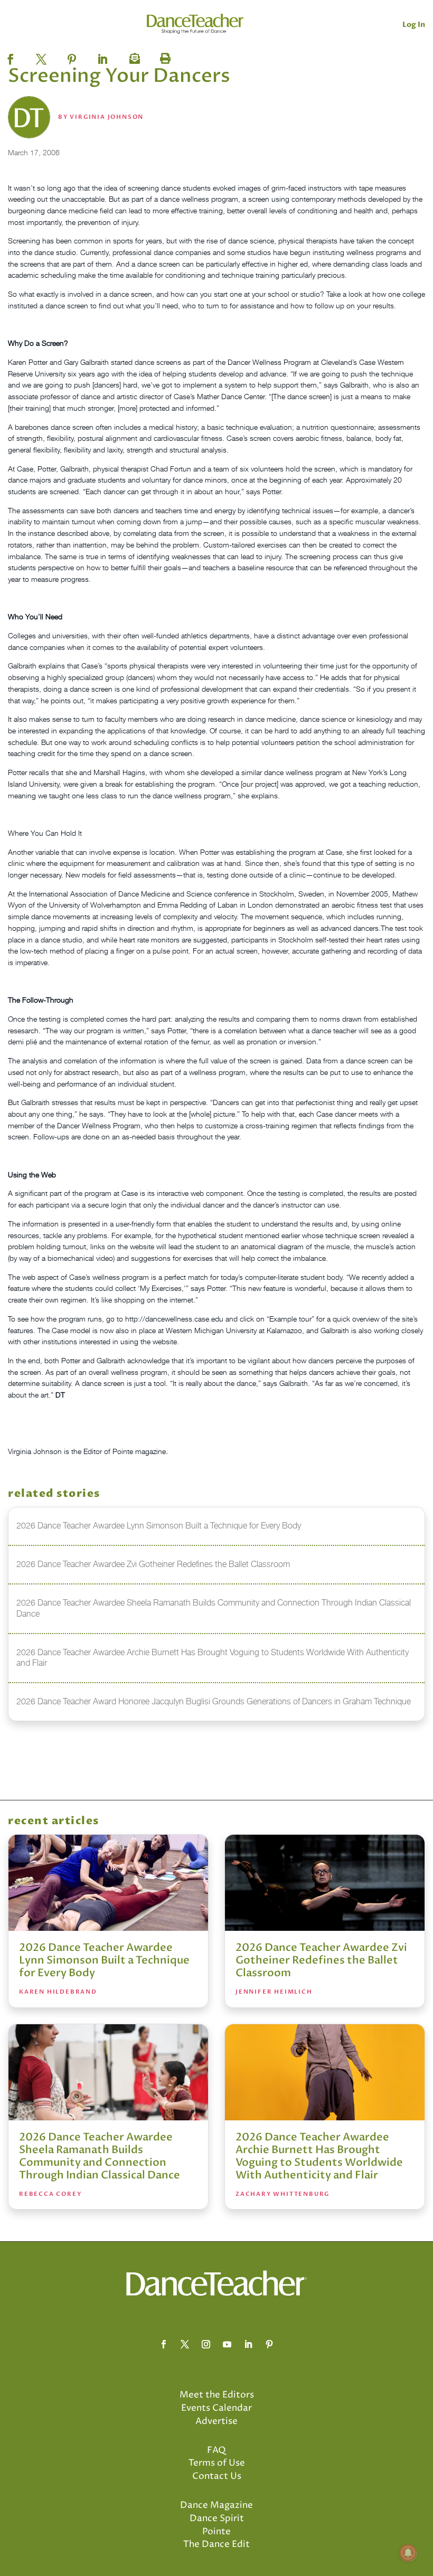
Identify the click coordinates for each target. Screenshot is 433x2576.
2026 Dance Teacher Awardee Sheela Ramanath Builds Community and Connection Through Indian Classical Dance (100, 2156)
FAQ (216, 2450)
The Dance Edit (216, 2544)
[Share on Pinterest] (72, 56)
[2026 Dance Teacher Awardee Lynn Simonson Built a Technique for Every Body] (108, 1883)
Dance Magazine (216, 2505)
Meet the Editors (217, 2395)
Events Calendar (216, 2408)
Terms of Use (217, 2463)
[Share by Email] (133, 56)
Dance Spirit (217, 2518)
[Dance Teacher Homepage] (196, 24)
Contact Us (217, 2476)
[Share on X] (41, 56)
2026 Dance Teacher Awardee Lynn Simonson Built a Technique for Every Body (104, 1960)
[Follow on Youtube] (227, 2344)
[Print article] (164, 56)
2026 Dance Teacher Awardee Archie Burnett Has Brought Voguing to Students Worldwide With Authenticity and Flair (319, 2156)
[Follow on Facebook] (164, 2344)
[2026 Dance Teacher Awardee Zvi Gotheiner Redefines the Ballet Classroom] (325, 1883)
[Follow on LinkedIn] (248, 2344)
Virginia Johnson (107, 117)
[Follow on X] (185, 2344)
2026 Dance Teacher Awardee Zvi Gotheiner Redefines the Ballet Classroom (321, 1960)
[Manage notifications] (408, 2553)
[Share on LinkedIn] (102, 56)
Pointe (216, 2532)
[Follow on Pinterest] (269, 2344)
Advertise (216, 2421)
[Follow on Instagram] (206, 2344)
